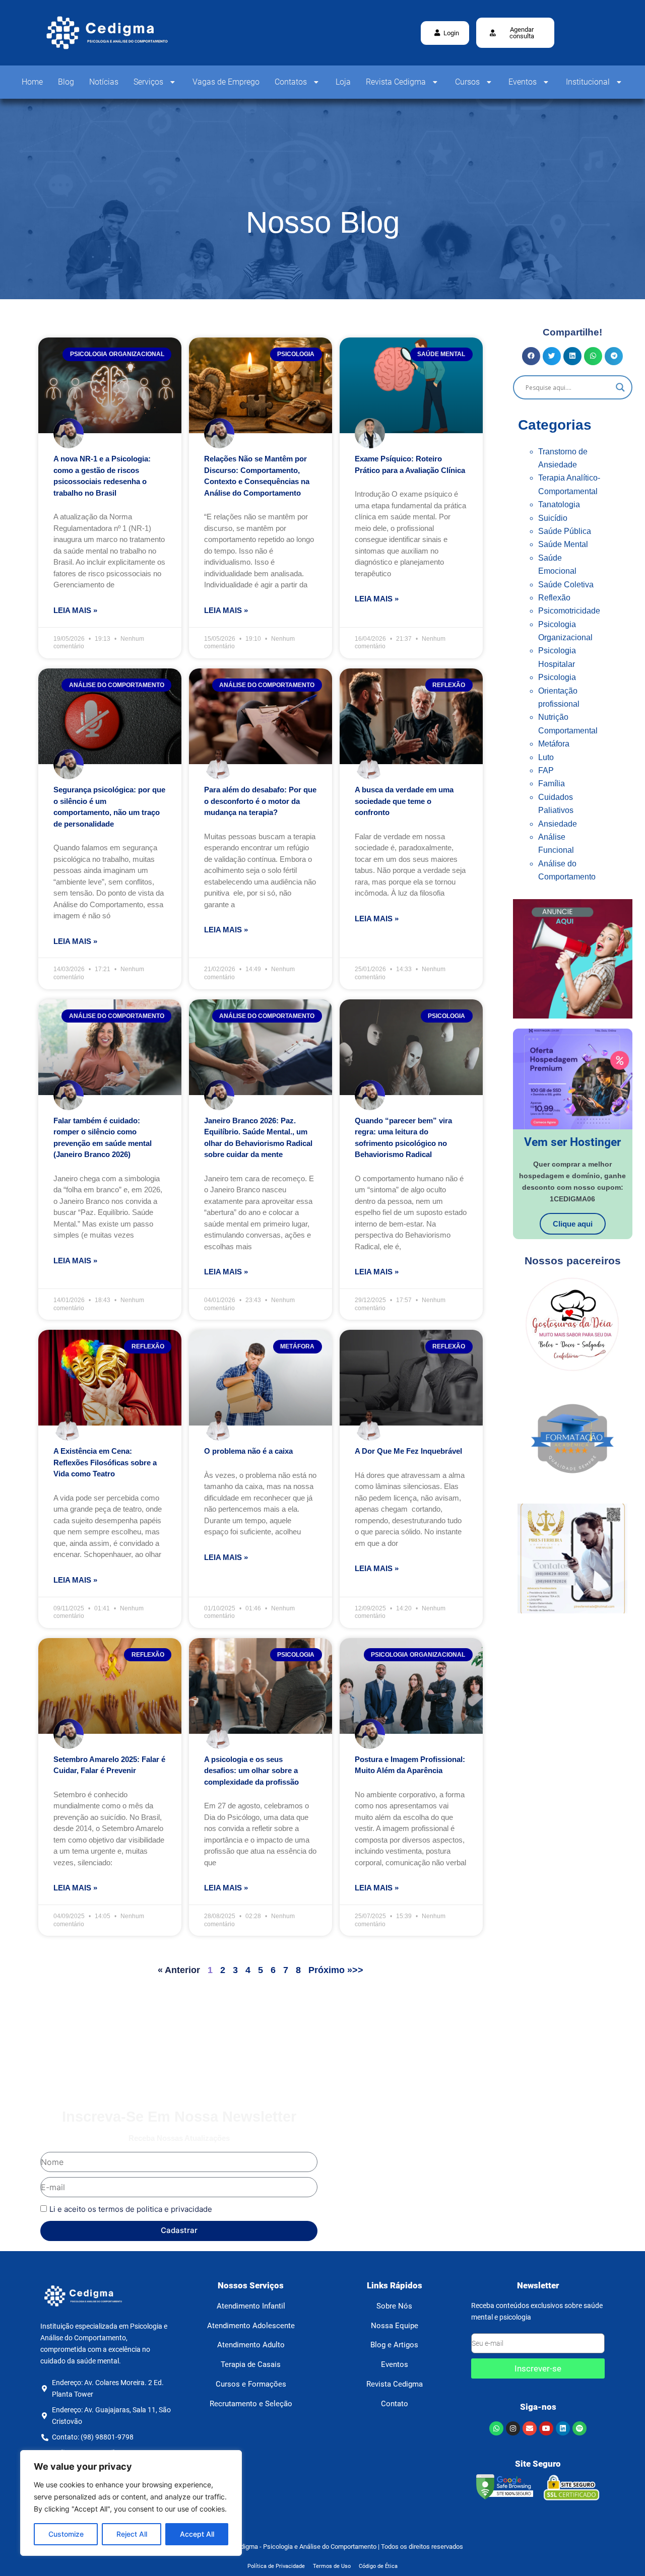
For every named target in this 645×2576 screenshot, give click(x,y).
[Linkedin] (563, 2428)
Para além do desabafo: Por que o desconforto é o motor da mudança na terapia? (260, 801)
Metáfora (554, 744)
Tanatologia (559, 504)
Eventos (523, 82)
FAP (546, 770)
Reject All (132, 2534)
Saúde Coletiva (566, 585)
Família (552, 784)
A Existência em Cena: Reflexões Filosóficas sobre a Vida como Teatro (105, 1462)
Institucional (588, 82)
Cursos (467, 82)
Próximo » (330, 1970)
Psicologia (557, 677)
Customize (66, 2534)
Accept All (197, 2534)
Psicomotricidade (569, 611)
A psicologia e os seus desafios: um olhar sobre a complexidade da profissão (251, 1771)
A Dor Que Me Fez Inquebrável (408, 1451)
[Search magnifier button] (620, 387)
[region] (131, 2503)
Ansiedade (558, 824)
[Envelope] (530, 2428)
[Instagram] (513, 2428)
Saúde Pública (565, 531)
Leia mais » (75, 610)
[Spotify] (579, 2428)
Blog (66, 82)
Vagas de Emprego (226, 82)
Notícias (104, 82)
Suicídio (553, 518)
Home (32, 82)
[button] (515, 33)
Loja (343, 82)
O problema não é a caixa (248, 1451)
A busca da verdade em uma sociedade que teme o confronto (404, 801)
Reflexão (554, 598)
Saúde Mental (563, 544)
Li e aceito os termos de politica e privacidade (131, 2209)
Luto (546, 757)
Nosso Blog (323, 222)
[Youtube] (546, 2428)
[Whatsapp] (496, 2428)
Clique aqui (573, 1224)
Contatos (291, 82)
